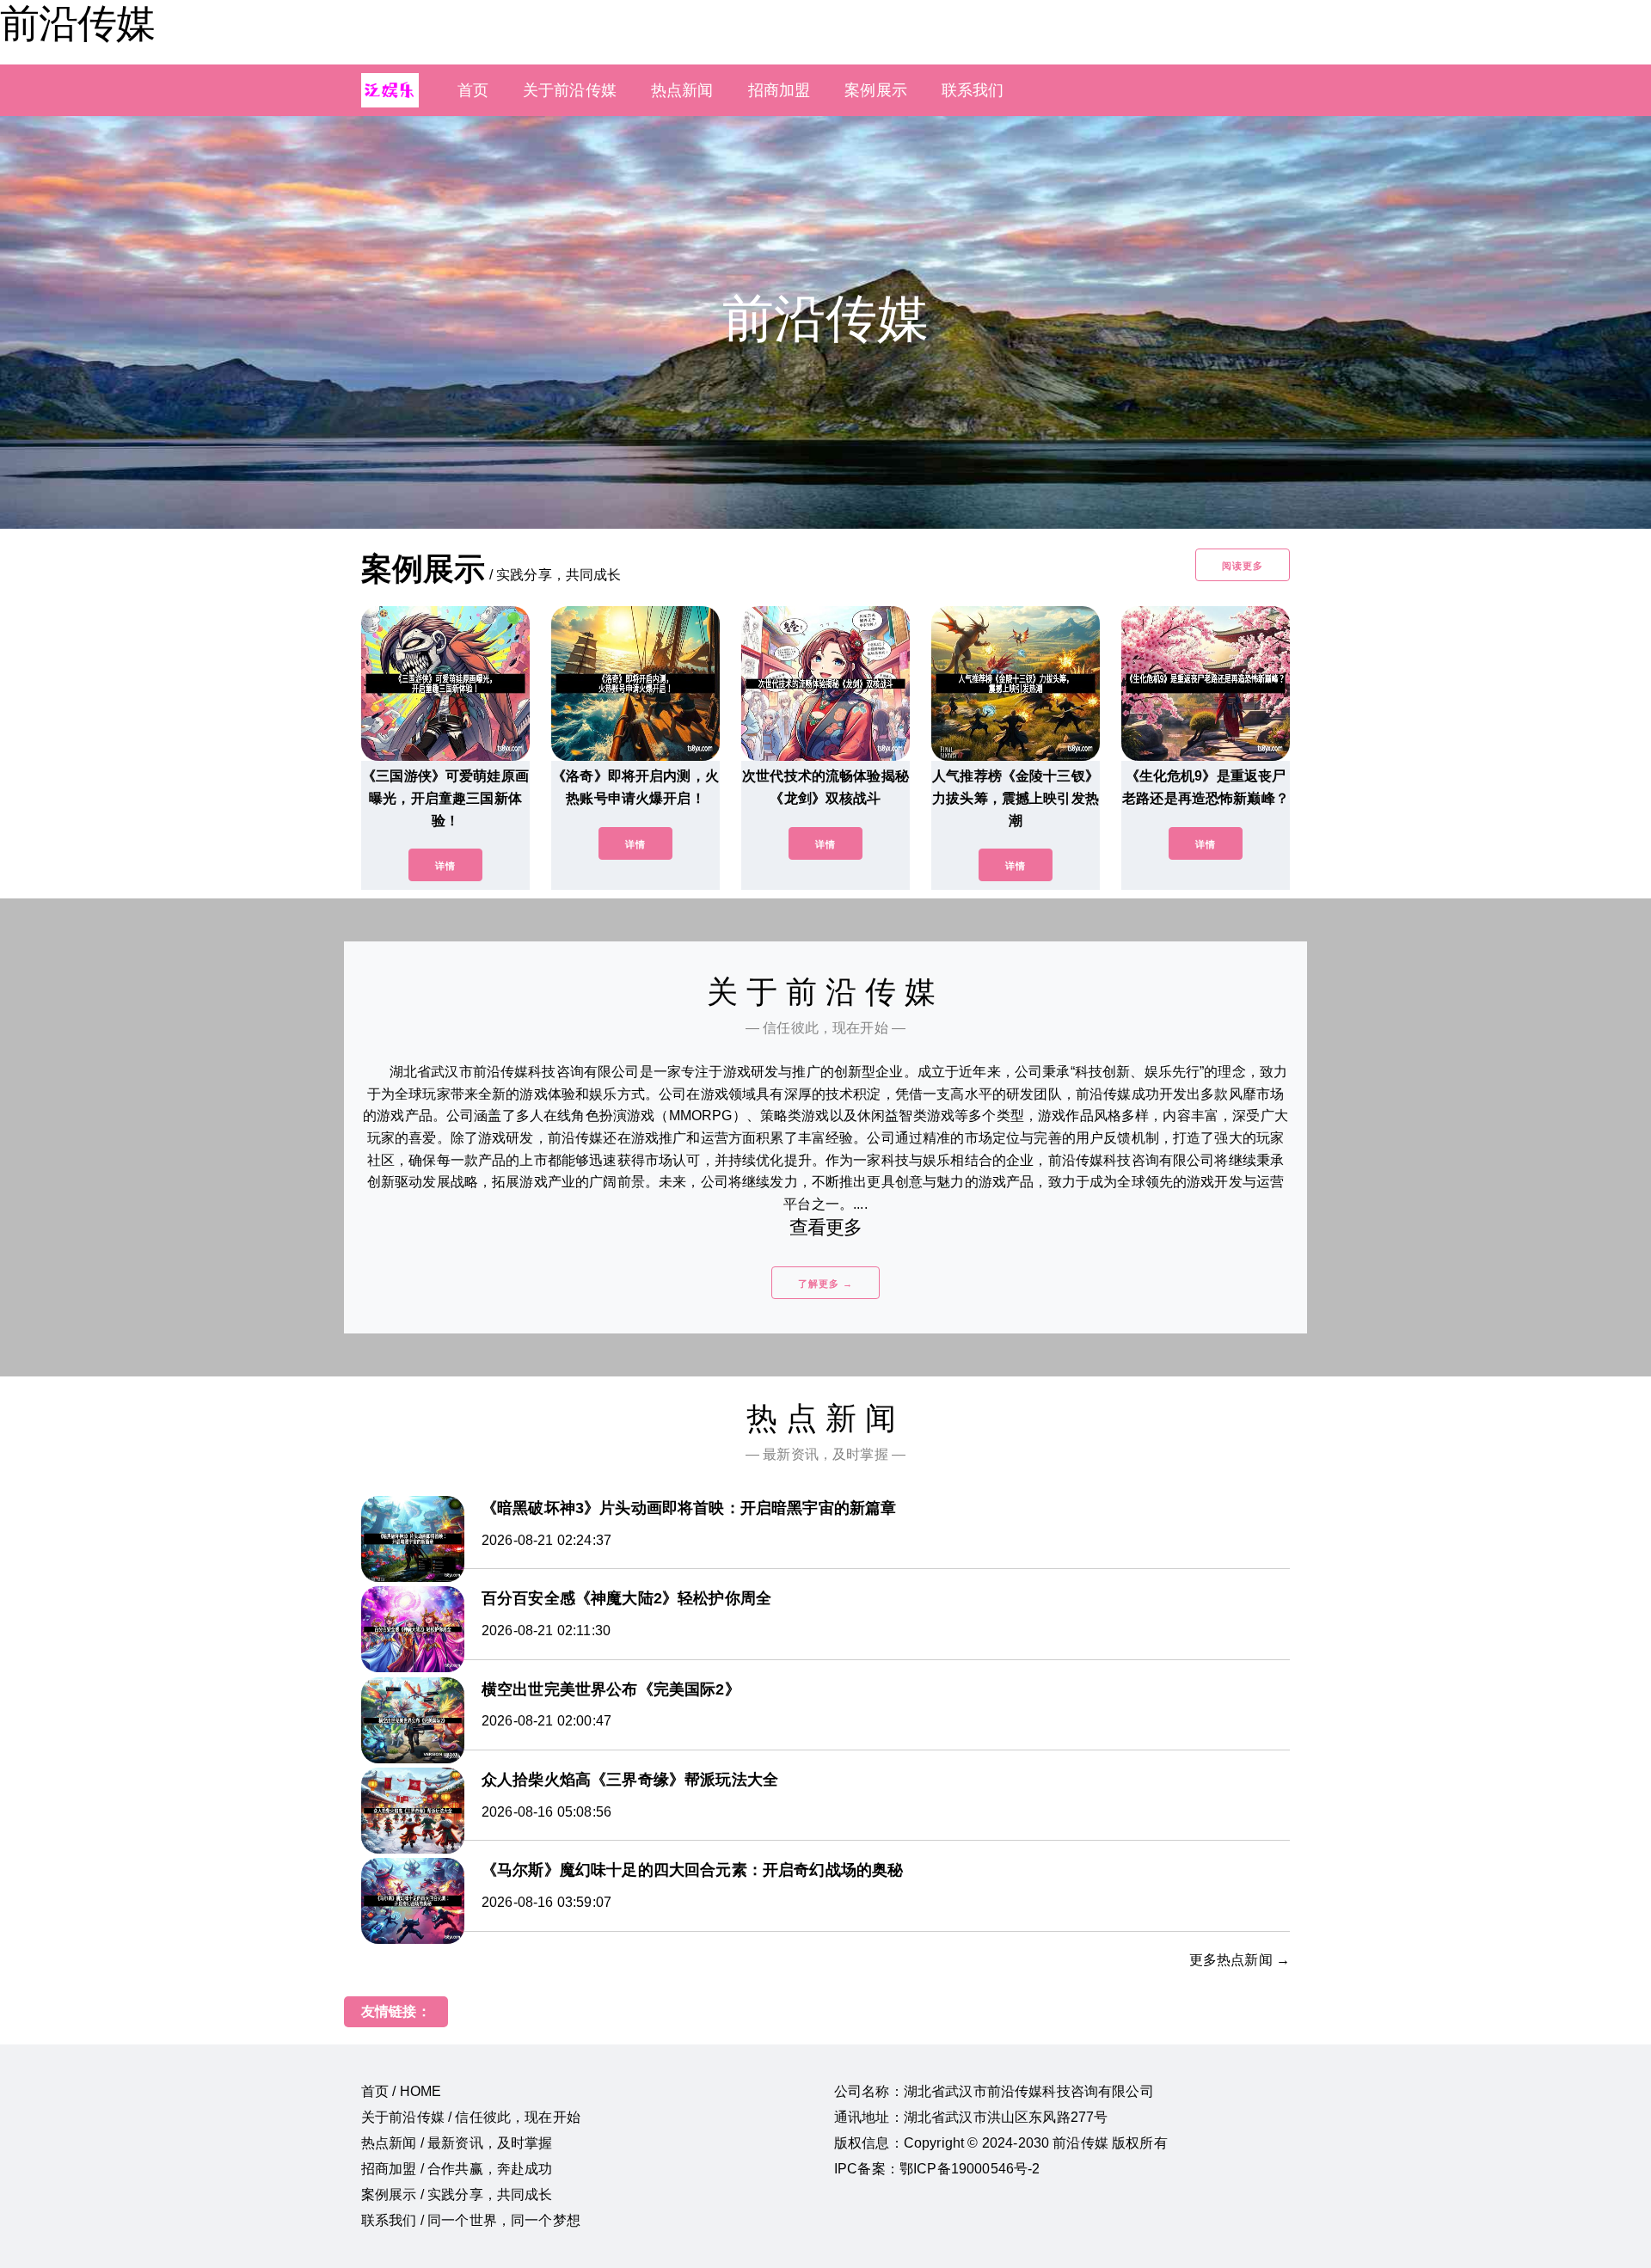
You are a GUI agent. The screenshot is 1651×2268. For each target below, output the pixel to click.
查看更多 (826, 1227)
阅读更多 (1243, 566)
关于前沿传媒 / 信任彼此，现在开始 (471, 2117)
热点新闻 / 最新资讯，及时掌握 (457, 2143)
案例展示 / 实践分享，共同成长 (457, 2194)
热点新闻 (682, 90)
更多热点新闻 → (1240, 1960)
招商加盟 (779, 90)
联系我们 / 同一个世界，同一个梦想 (471, 2220)
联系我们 (973, 90)
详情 (445, 866)
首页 (473, 90)
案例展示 (876, 90)
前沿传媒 (77, 23)
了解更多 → (825, 1284)
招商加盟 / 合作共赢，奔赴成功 (457, 2169)
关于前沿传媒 (570, 90)
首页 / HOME (401, 2091)
